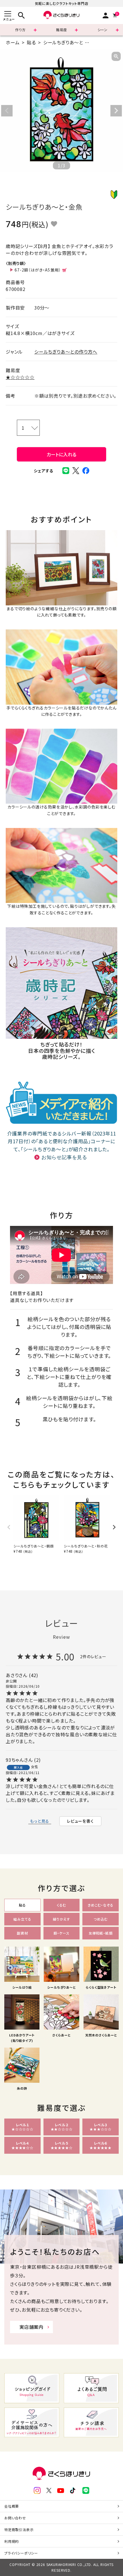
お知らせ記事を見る (64, 1157)
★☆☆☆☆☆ (20, 377)
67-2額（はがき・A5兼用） (38, 270)
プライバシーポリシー (21, 2553)
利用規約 (12, 2541)
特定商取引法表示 (19, 2530)
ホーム (13, 42)
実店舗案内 (31, 2327)
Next (116, 111)
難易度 (61, 30)
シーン (103, 30)
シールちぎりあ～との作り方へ (66, 352)
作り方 (20, 30)
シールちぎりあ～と (63, 42)
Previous (7, 111)
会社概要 (12, 2506)
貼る (31, 42)
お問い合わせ (15, 2518)
